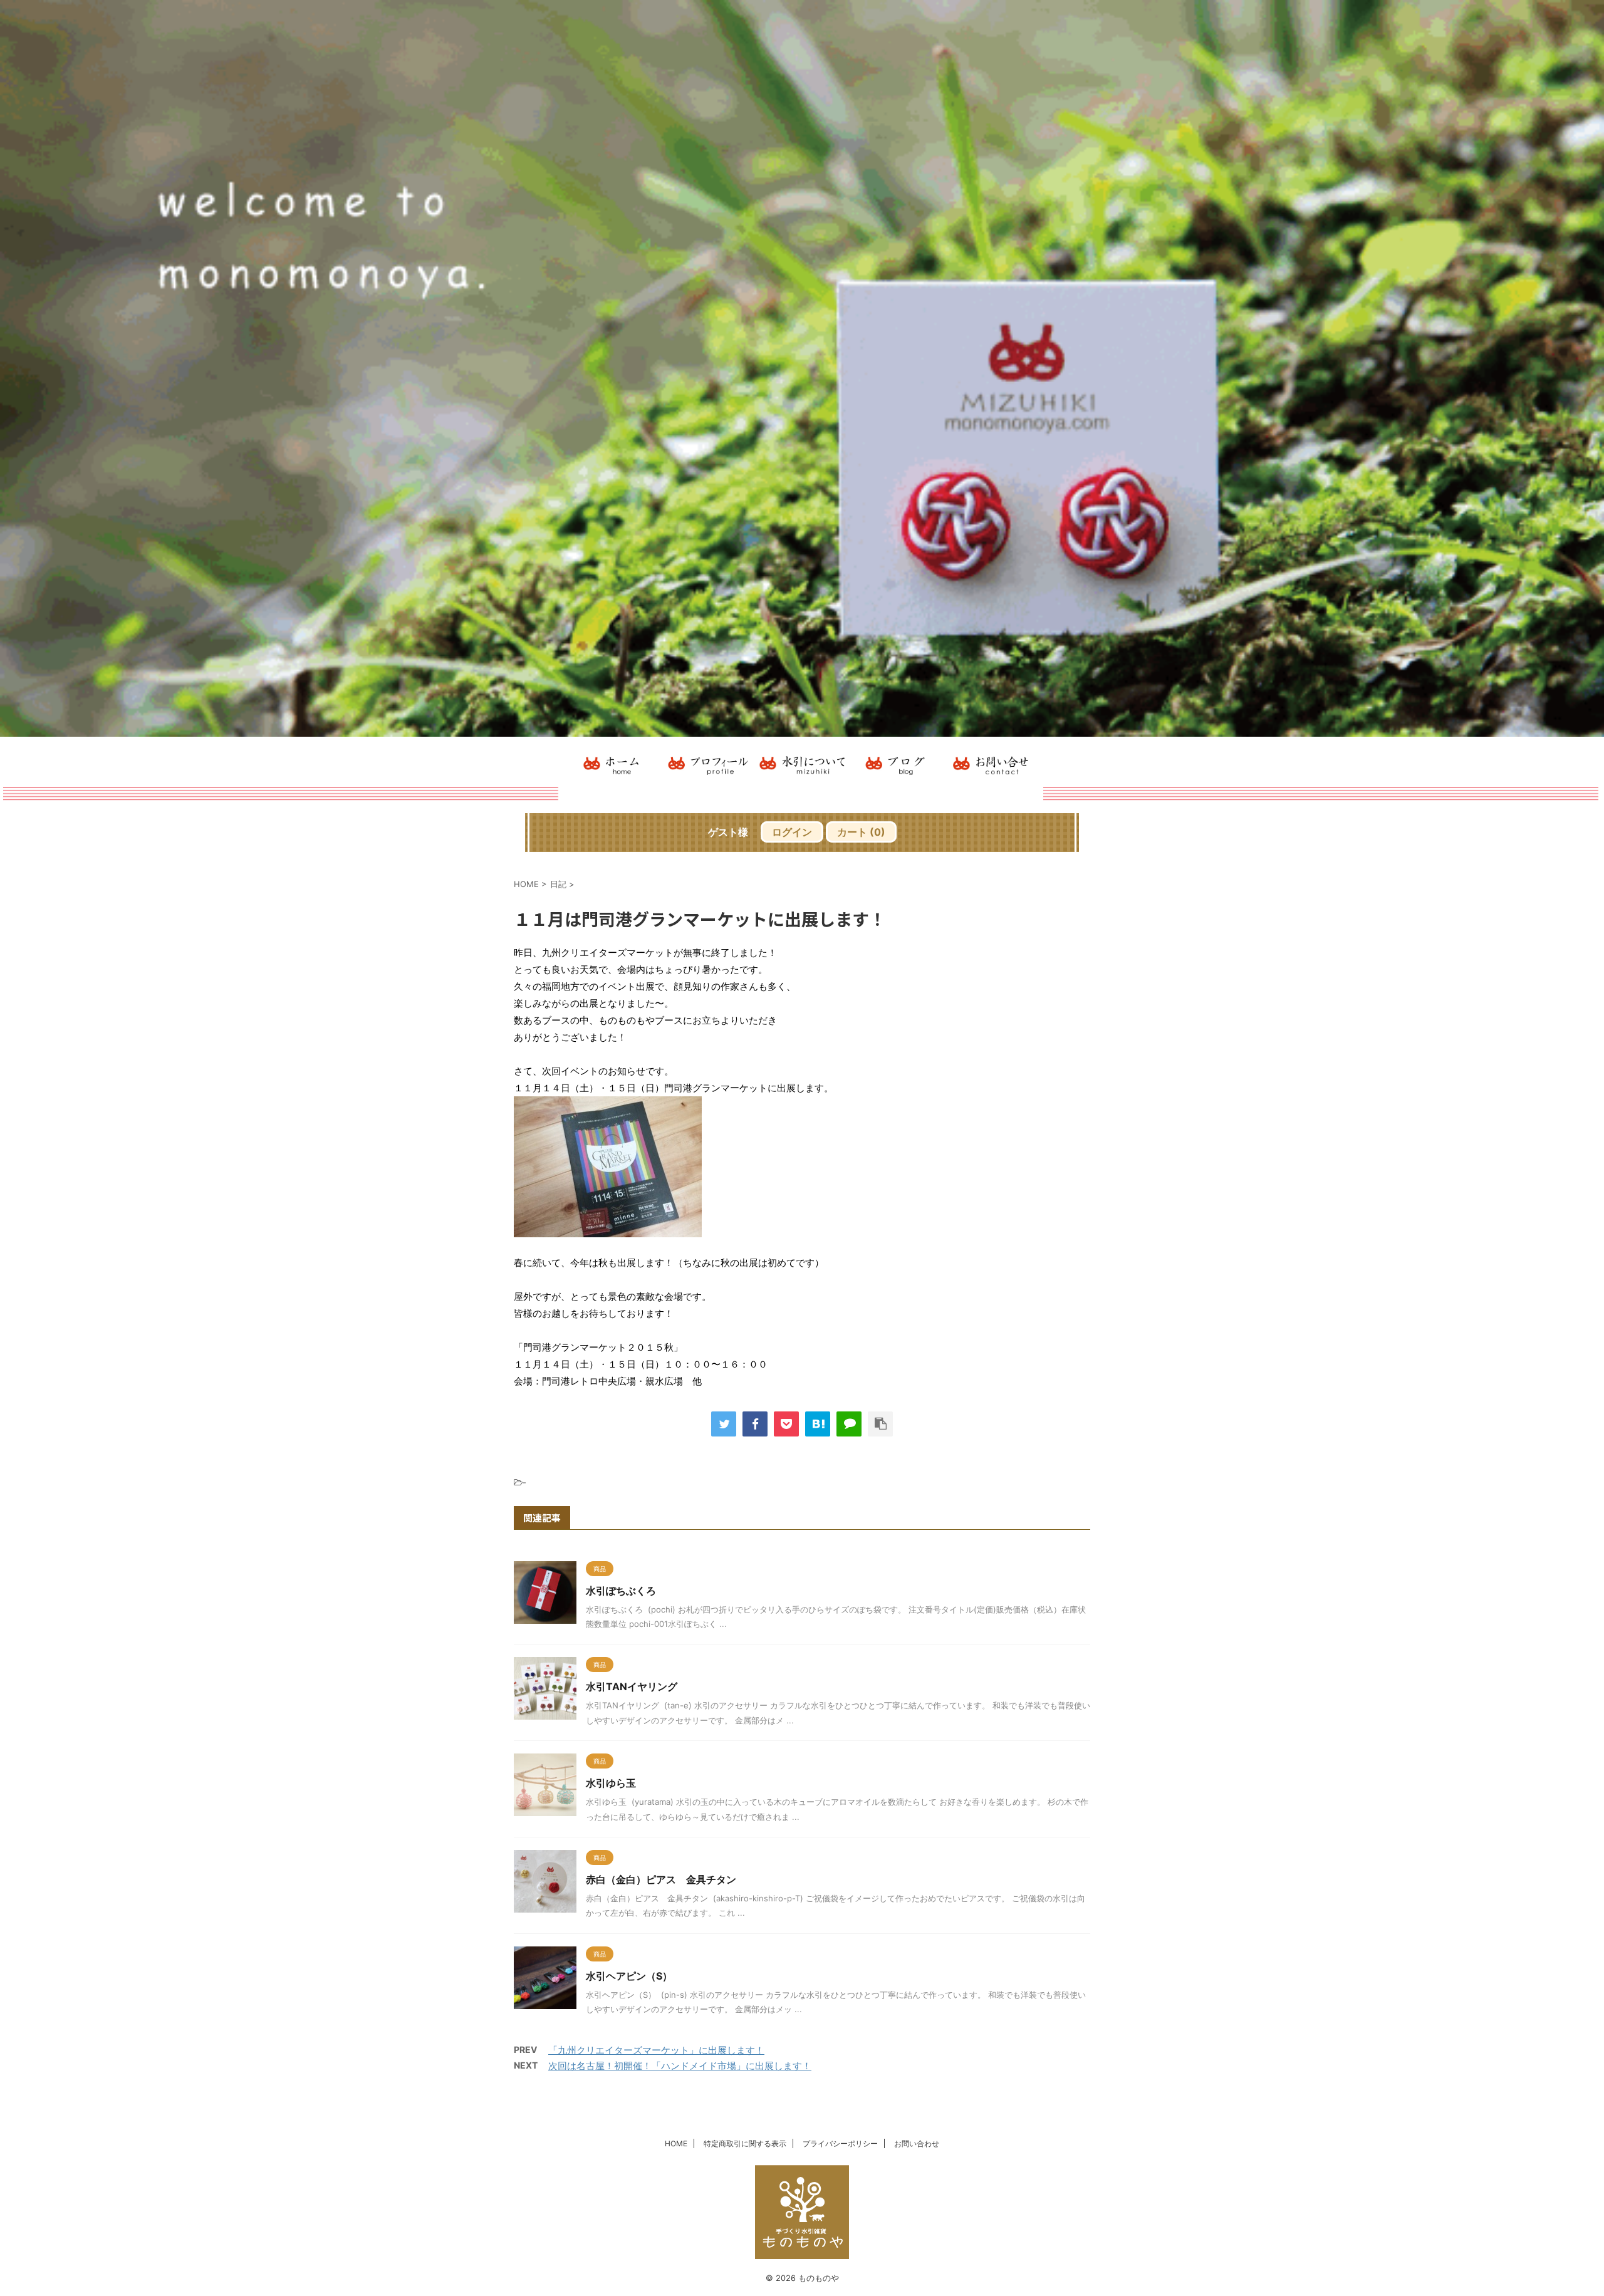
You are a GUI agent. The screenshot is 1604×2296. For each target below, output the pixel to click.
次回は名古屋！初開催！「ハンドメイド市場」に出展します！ (680, 2066)
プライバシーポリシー (840, 2143)
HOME (676, 2143)
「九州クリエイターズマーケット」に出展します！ (656, 2050)
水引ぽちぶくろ (621, 1591)
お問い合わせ (917, 2143)
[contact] (990, 762)
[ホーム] (614, 762)
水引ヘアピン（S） (629, 1976)
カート (861, 832)
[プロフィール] (708, 762)
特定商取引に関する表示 (745, 2143)
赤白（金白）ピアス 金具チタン (661, 1879)
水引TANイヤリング (632, 1686)
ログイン (792, 832)
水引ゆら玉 (611, 1783)
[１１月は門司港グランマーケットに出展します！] (818, 1424)
